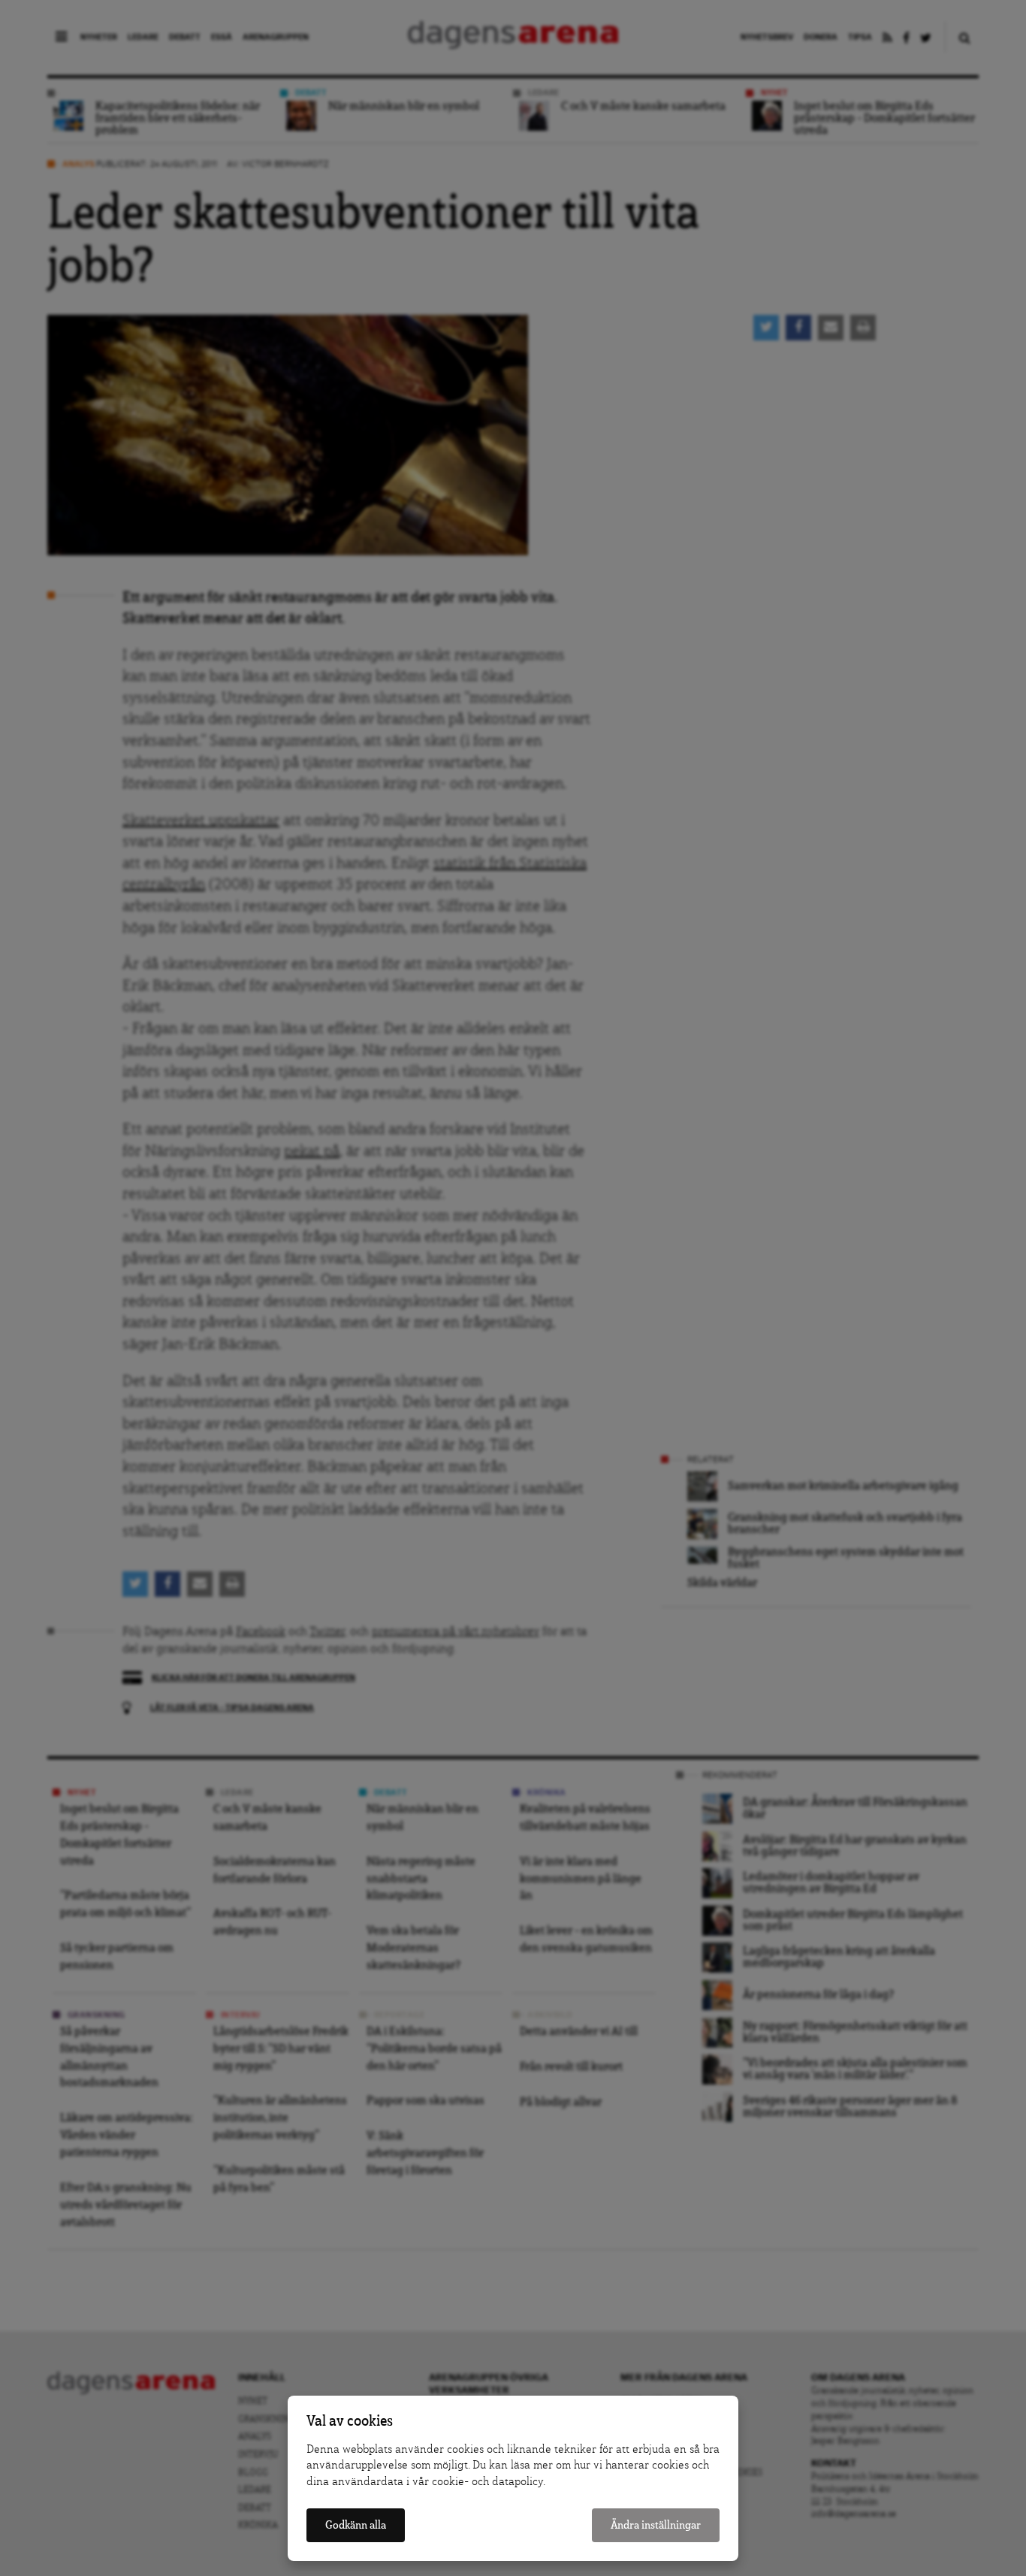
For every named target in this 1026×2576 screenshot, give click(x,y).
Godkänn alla (356, 2525)
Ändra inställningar (656, 2525)
